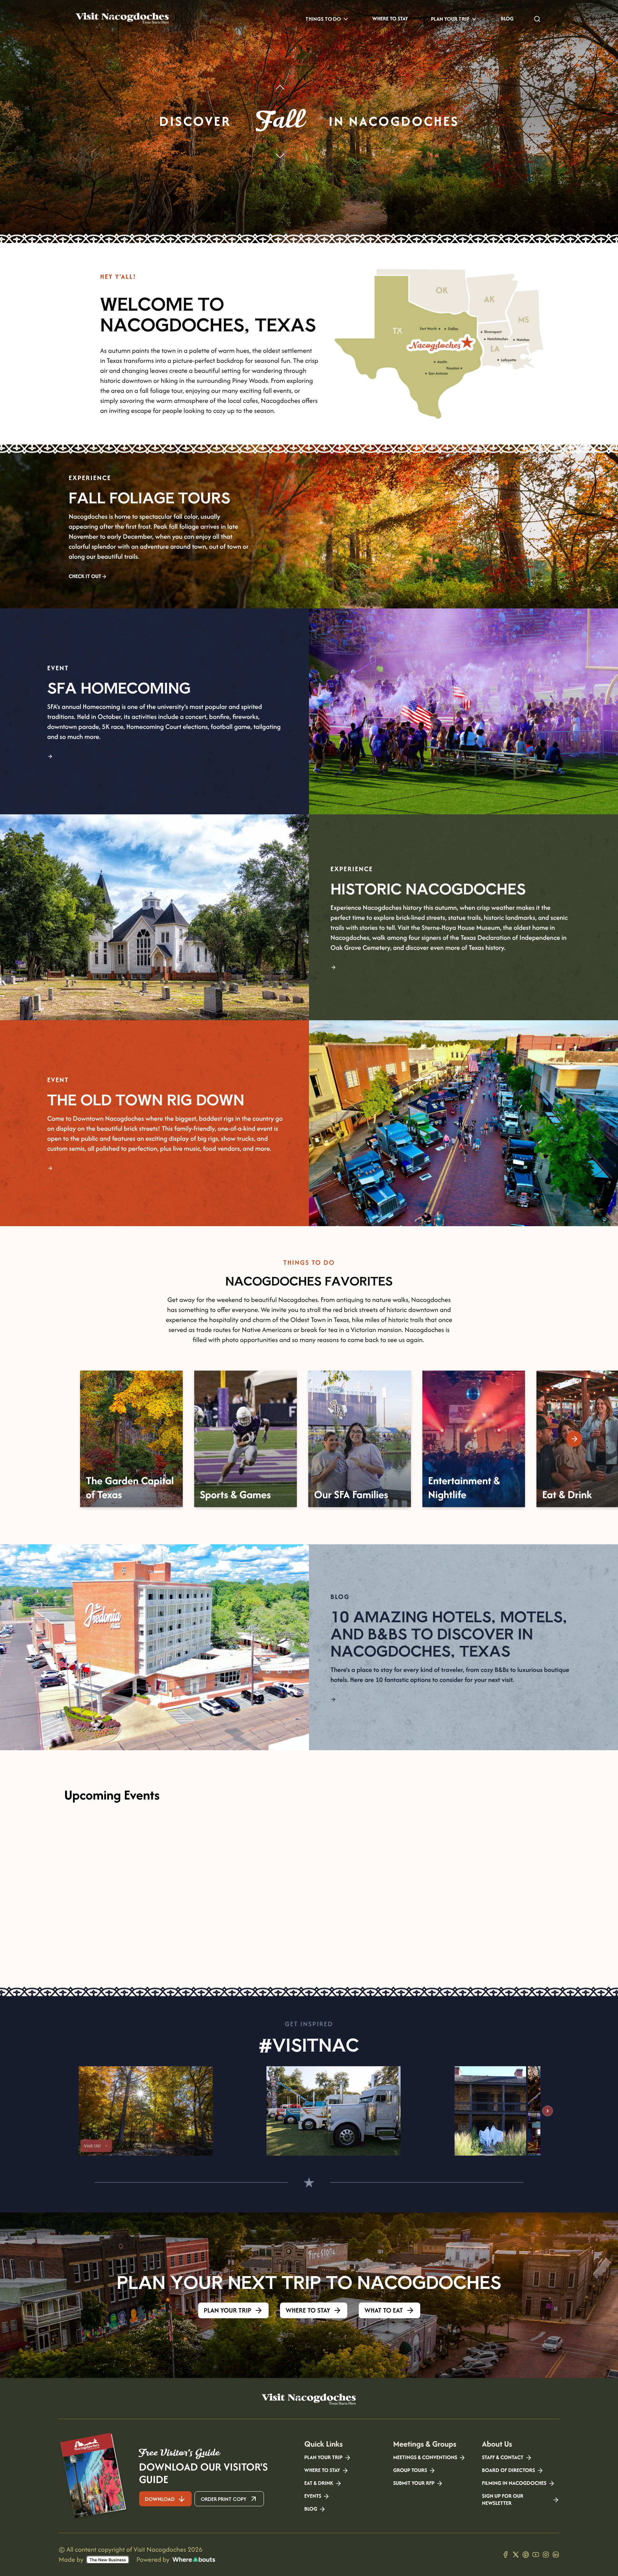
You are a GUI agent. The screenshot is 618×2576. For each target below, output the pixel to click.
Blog (507, 19)
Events (313, 2496)
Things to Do (323, 19)
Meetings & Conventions (425, 2458)
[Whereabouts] (194, 2560)
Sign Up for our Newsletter (503, 2500)
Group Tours (410, 2471)
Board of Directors (509, 2471)
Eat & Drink (319, 2483)
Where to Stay (390, 19)
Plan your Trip (323, 2458)
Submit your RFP (414, 2483)
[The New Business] (108, 2560)
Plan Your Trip (450, 19)
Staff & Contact (503, 2458)
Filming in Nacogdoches (514, 2483)
